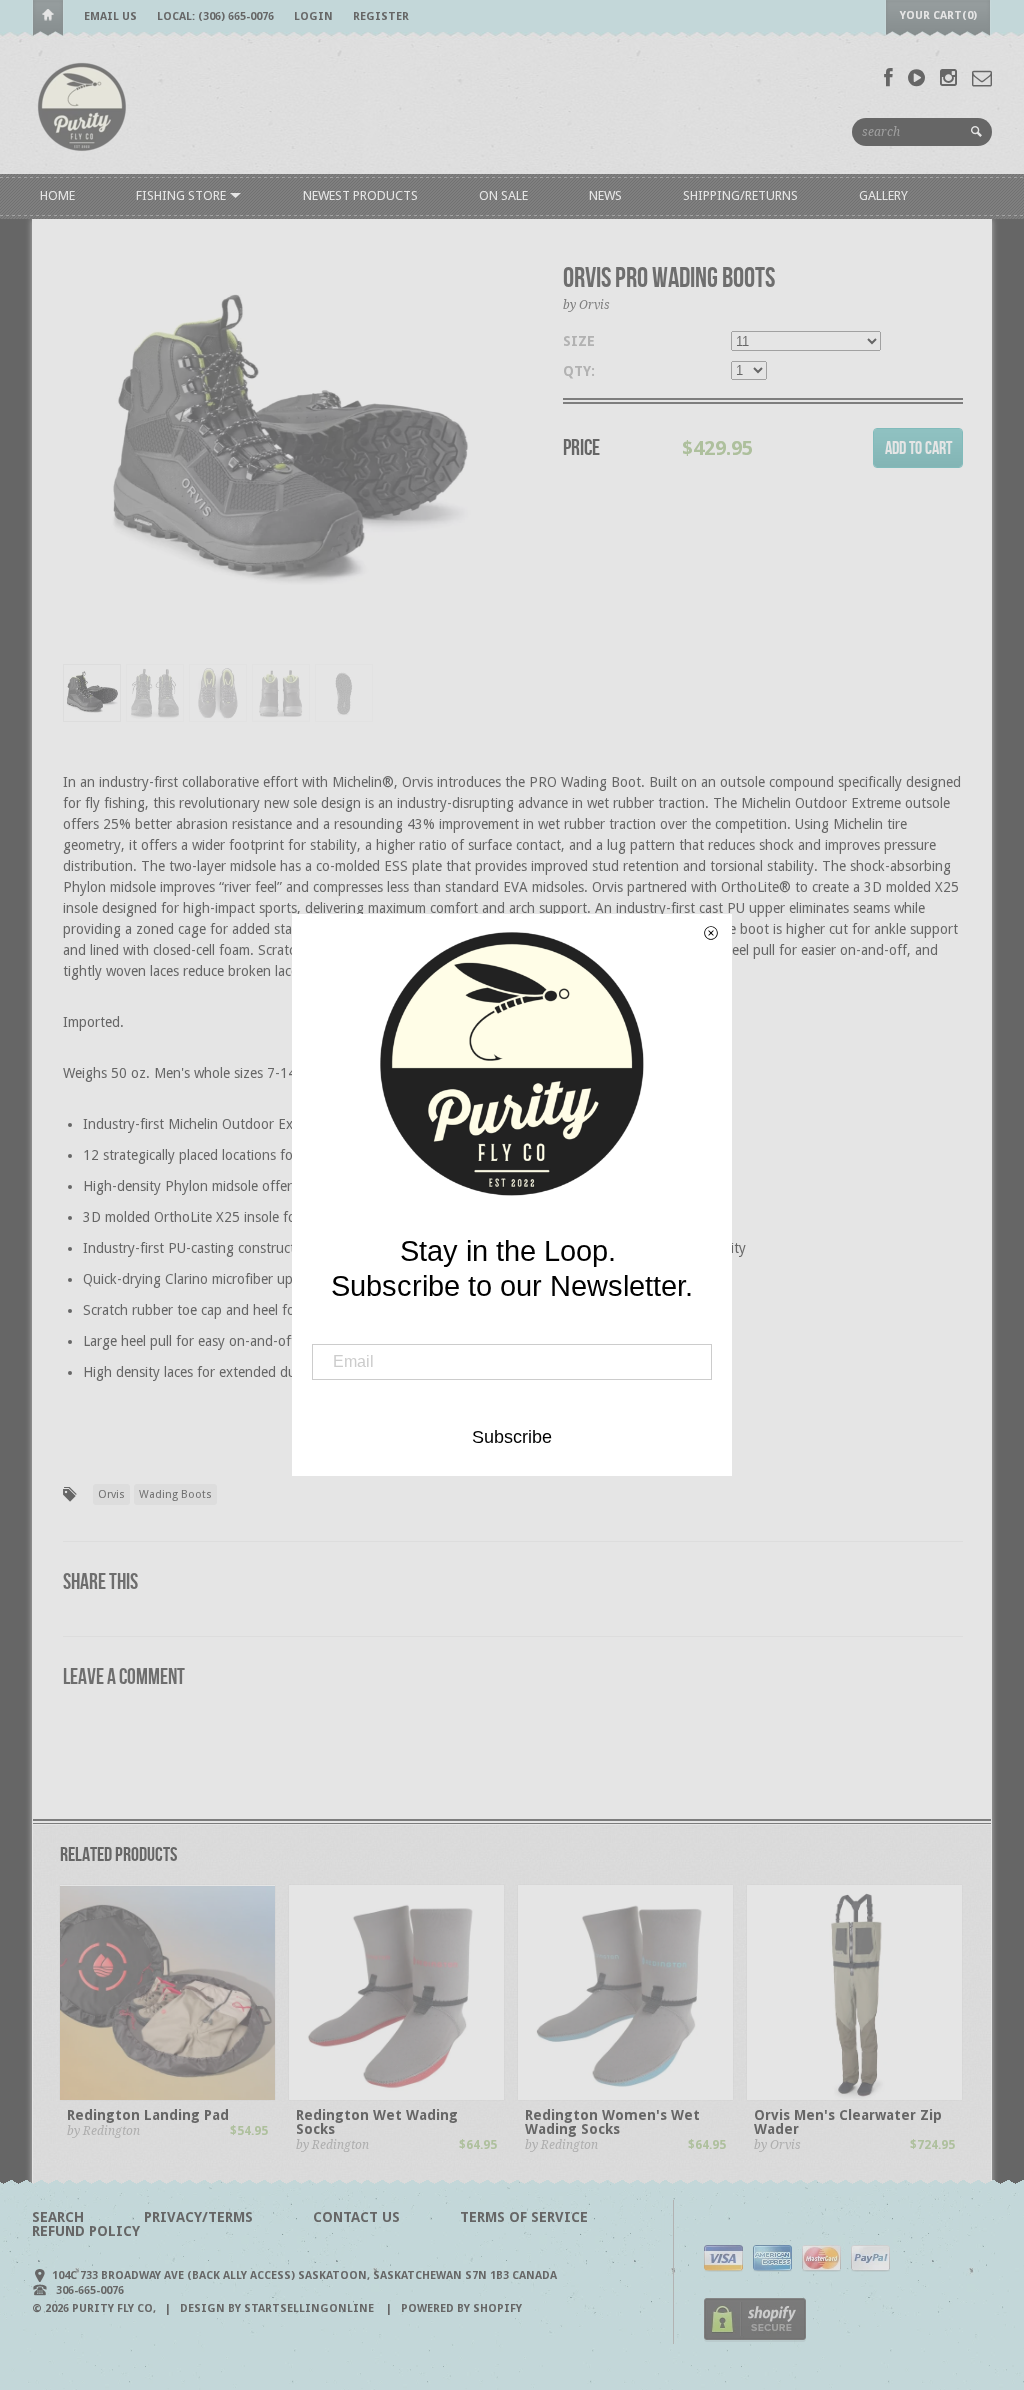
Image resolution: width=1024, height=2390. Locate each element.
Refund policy (86, 2231)
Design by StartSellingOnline (278, 2308)
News (605, 195)
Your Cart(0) (938, 15)
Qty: (579, 371)
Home (48, 18)
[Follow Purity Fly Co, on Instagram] (948, 78)
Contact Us (356, 2217)
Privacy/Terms (198, 2217)
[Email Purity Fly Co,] (982, 78)
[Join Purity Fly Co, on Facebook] (888, 78)
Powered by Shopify (461, 2308)
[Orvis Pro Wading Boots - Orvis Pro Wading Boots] (288, 444)
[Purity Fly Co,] (82, 105)
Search (58, 2217)
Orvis (111, 1494)
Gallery (883, 195)
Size (579, 341)
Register (381, 16)
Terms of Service (524, 2217)
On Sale (503, 195)
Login (313, 16)
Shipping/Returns (740, 195)
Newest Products (360, 195)
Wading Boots (175, 1494)
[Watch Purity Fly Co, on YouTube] (916, 78)
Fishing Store (182, 195)
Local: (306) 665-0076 (215, 16)
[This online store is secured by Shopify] (755, 2337)
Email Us (110, 16)
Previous (78, 466)
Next (499, 466)
